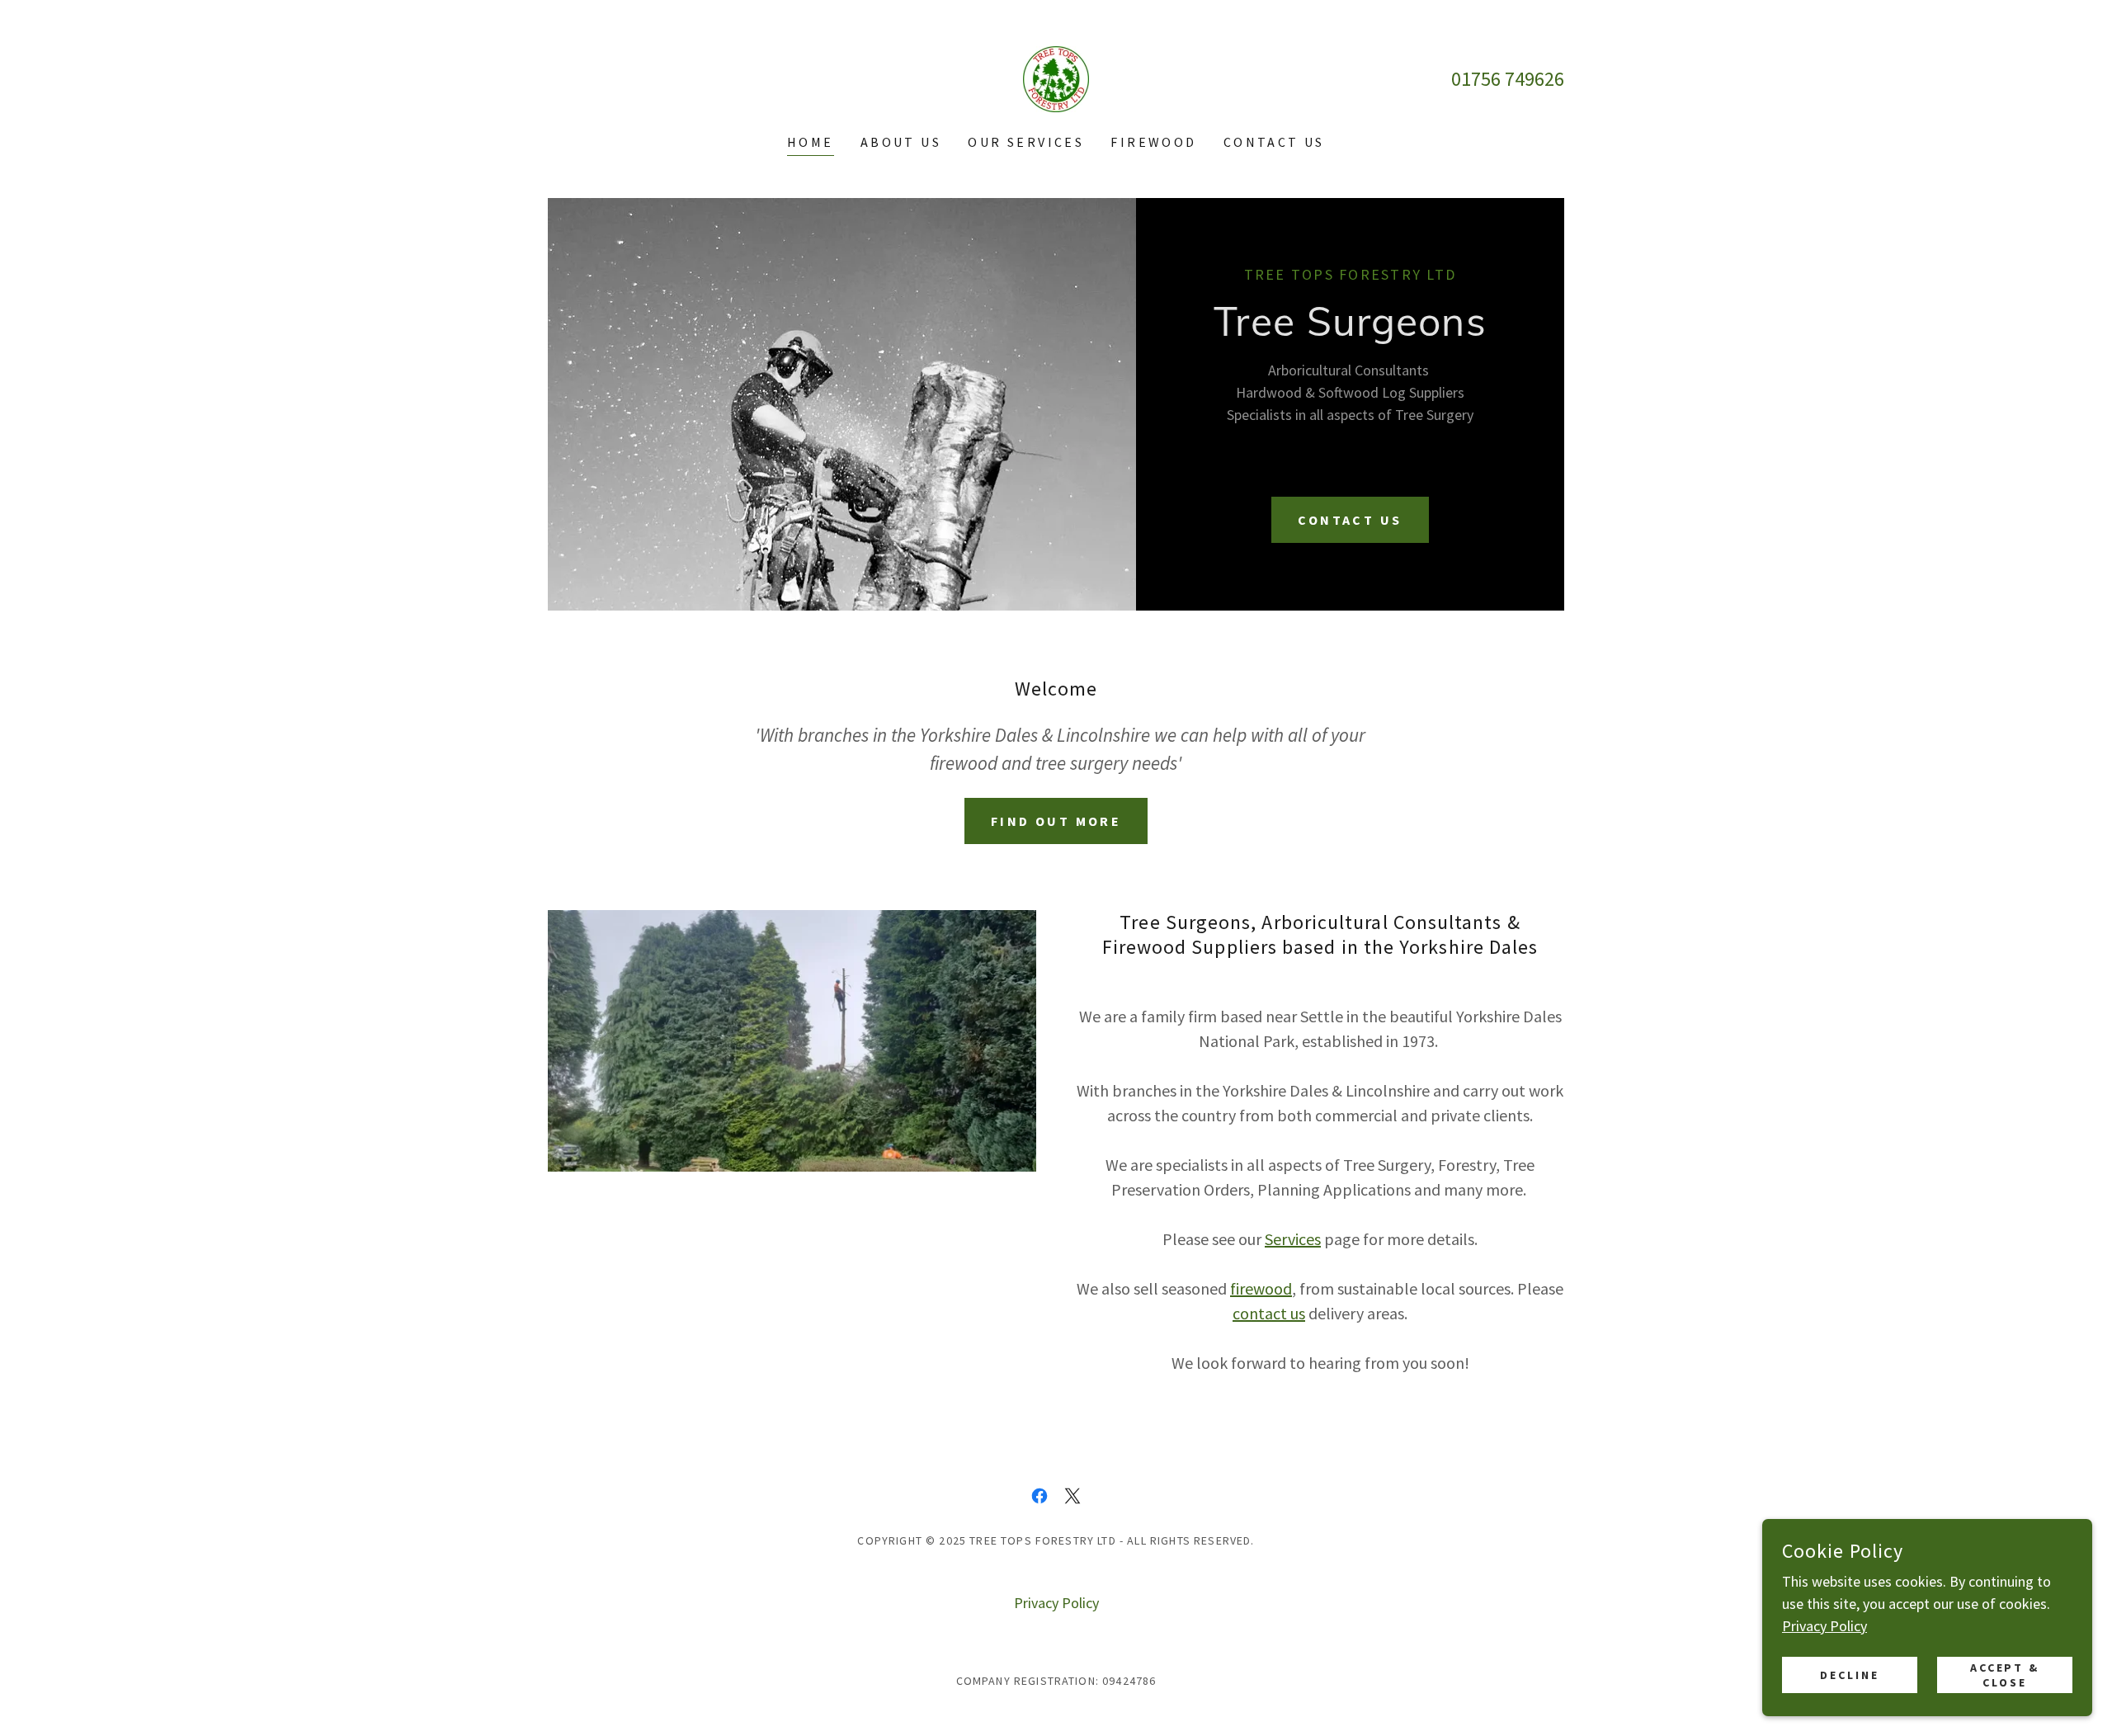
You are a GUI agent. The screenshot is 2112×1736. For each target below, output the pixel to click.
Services (1293, 1239)
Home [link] (811, 142)
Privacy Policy (1824, 1626)
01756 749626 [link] (1508, 79)
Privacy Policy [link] (1056, 1603)
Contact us (1350, 520)
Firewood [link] (1153, 142)
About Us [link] (901, 142)
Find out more (1056, 821)
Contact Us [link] (1274, 142)
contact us (1269, 1313)
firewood (1261, 1288)
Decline (1850, 1675)
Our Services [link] (1026, 142)
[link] (1056, 77)
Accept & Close (2005, 1675)
